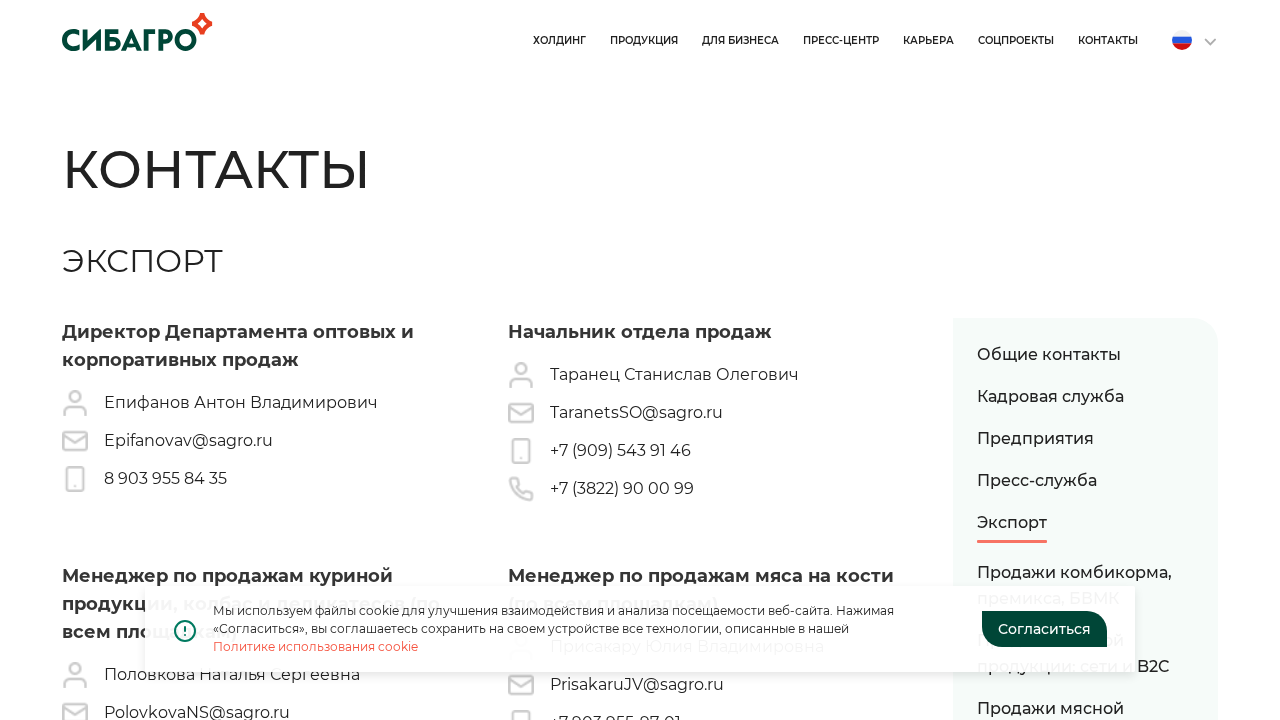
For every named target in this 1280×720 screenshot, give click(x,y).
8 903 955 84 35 (165, 478)
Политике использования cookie (315, 646)
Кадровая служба (1050, 396)
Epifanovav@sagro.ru (188, 440)
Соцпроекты (1016, 40)
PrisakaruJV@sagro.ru (637, 684)
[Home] (137, 32)
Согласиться (1044, 629)
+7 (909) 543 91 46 (620, 450)
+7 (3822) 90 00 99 (622, 488)
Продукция (644, 40)
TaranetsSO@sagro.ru (636, 412)
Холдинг (559, 40)
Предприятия (1035, 438)
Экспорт (1012, 522)
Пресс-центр (841, 40)
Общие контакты (1049, 354)
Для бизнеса (740, 40)
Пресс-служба (1037, 480)
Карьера (928, 40)
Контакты (1108, 40)
